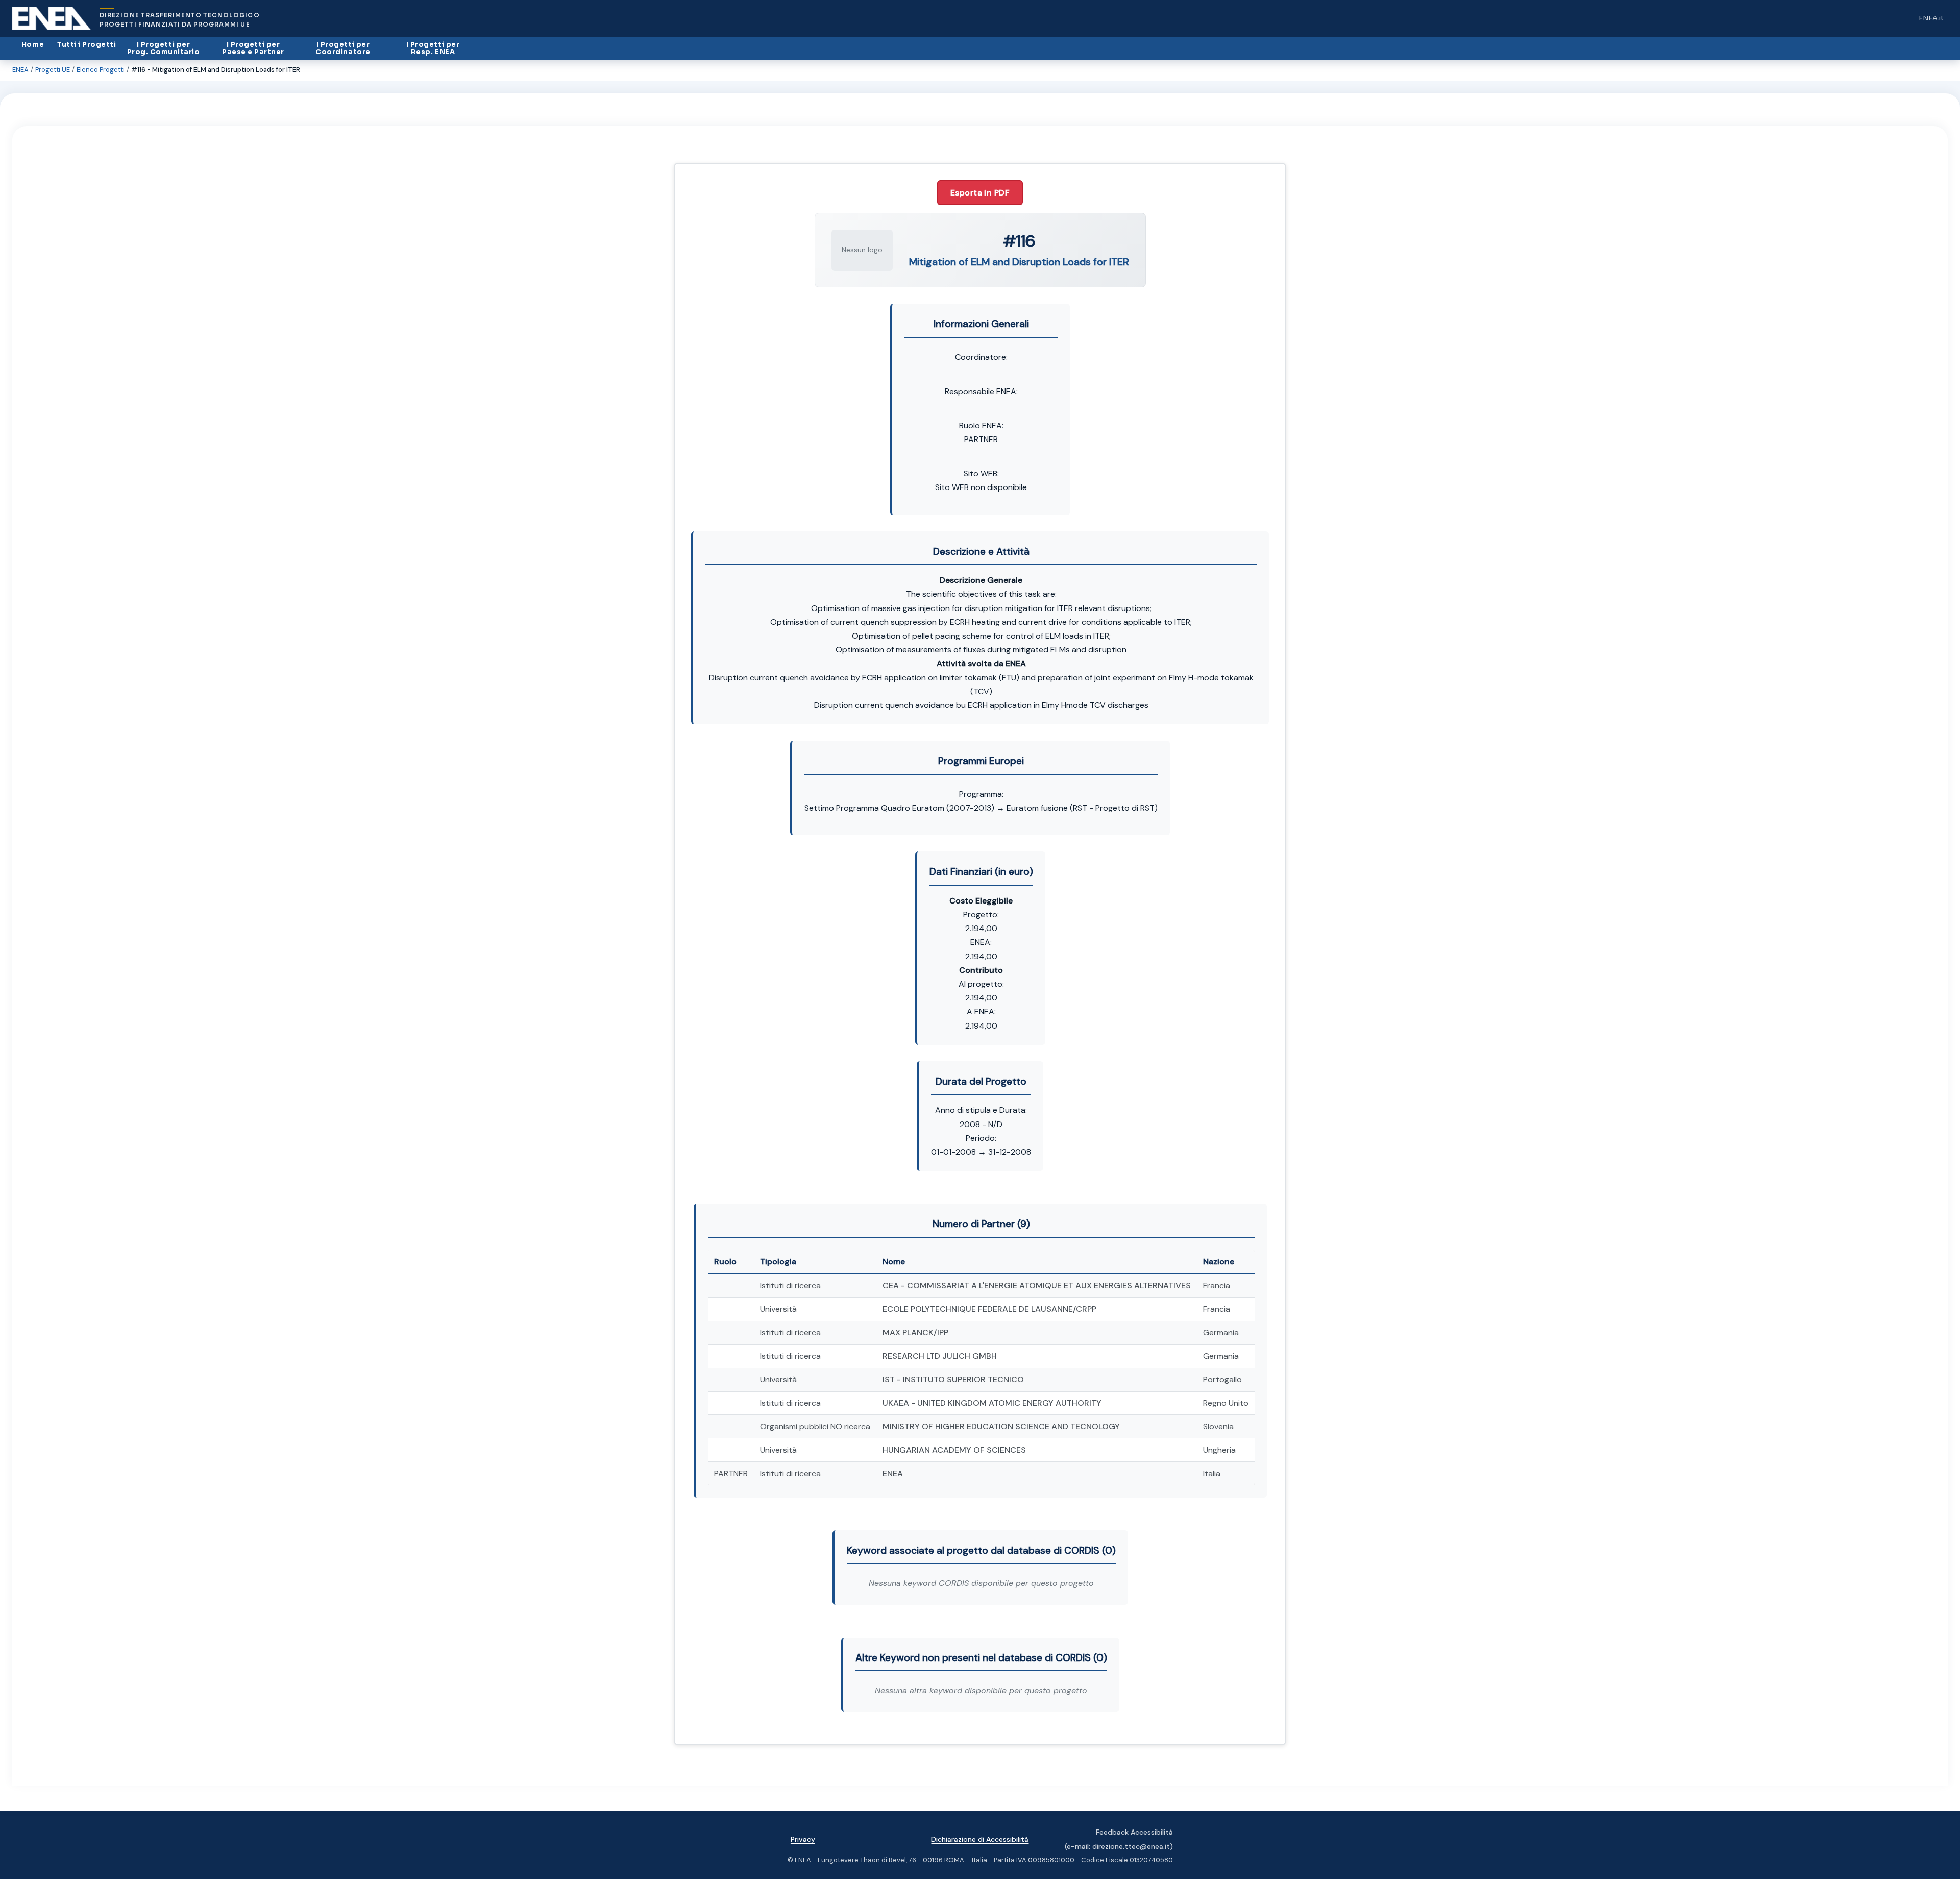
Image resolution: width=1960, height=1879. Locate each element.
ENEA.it (1933, 21)
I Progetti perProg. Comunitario (164, 48)
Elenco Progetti (101, 70)
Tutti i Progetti (87, 45)
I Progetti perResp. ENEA (433, 48)
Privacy (803, 1839)
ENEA (20, 70)
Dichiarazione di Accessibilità (980, 1839)
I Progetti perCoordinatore (343, 48)
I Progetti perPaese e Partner (253, 48)
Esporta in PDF (980, 193)
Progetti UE (53, 70)
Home (33, 45)
